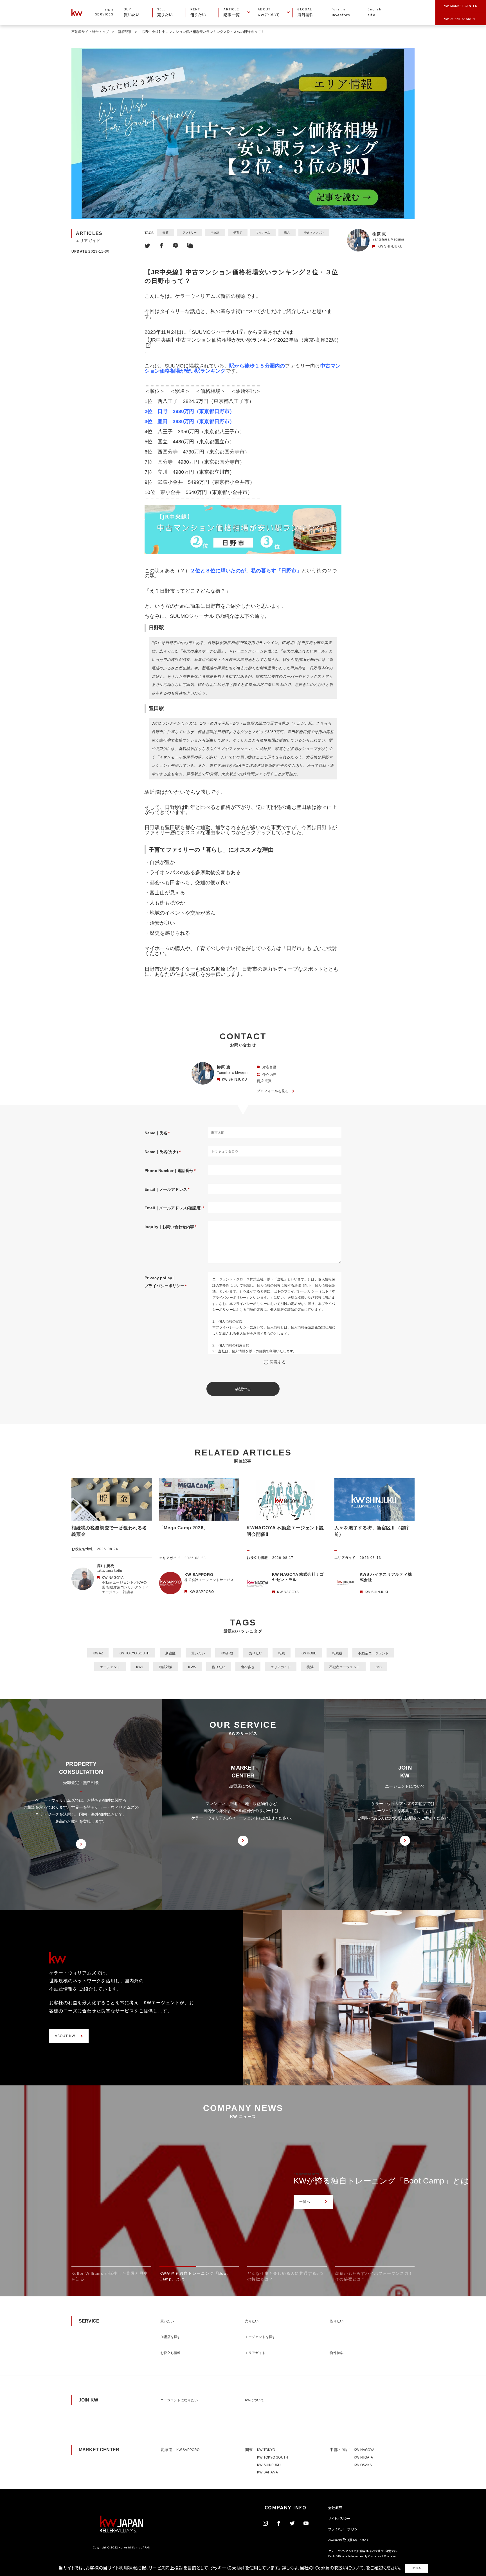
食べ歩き (248, 1667)
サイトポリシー (339, 2519)
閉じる (417, 2568)
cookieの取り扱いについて (349, 2540)
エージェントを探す (260, 2337)
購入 (287, 233)
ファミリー (190, 233)
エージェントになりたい (179, 2400)
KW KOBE (309, 1653)
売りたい (255, 1653)
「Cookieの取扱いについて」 (339, 2568)
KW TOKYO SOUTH (134, 1653)
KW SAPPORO (188, 2450)
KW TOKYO (266, 2450)
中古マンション (314, 233)
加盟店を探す (171, 2337)
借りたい (219, 1667)
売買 (165, 233)
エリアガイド (281, 1667)
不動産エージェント (373, 1653)
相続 (282, 1653)
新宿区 (170, 1653)
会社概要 (335, 2508)
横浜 (310, 1667)
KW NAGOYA (364, 2450)
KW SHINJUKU (269, 2465)
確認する (243, 1389)
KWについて (255, 2400)
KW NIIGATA (363, 2457)
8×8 (379, 1667)
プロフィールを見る (273, 1091)
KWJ (140, 1667)
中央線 (215, 233)
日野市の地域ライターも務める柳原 (185, 969)
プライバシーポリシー (345, 2530)
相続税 (337, 1653)
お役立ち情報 (171, 2353)
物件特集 (336, 2353)
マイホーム (263, 233)
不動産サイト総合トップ (90, 32)
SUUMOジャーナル (214, 332)
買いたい (198, 1653)
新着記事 (125, 32)
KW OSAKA (363, 2465)
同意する (278, 1362)
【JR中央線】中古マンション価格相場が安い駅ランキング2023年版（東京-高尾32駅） (243, 340)
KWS (192, 1667)
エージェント (110, 1667)
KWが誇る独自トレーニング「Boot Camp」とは (381, 2181)
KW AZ (98, 1653)
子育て (238, 233)
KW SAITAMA (267, 2472)
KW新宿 (227, 1653)
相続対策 (166, 1667)
